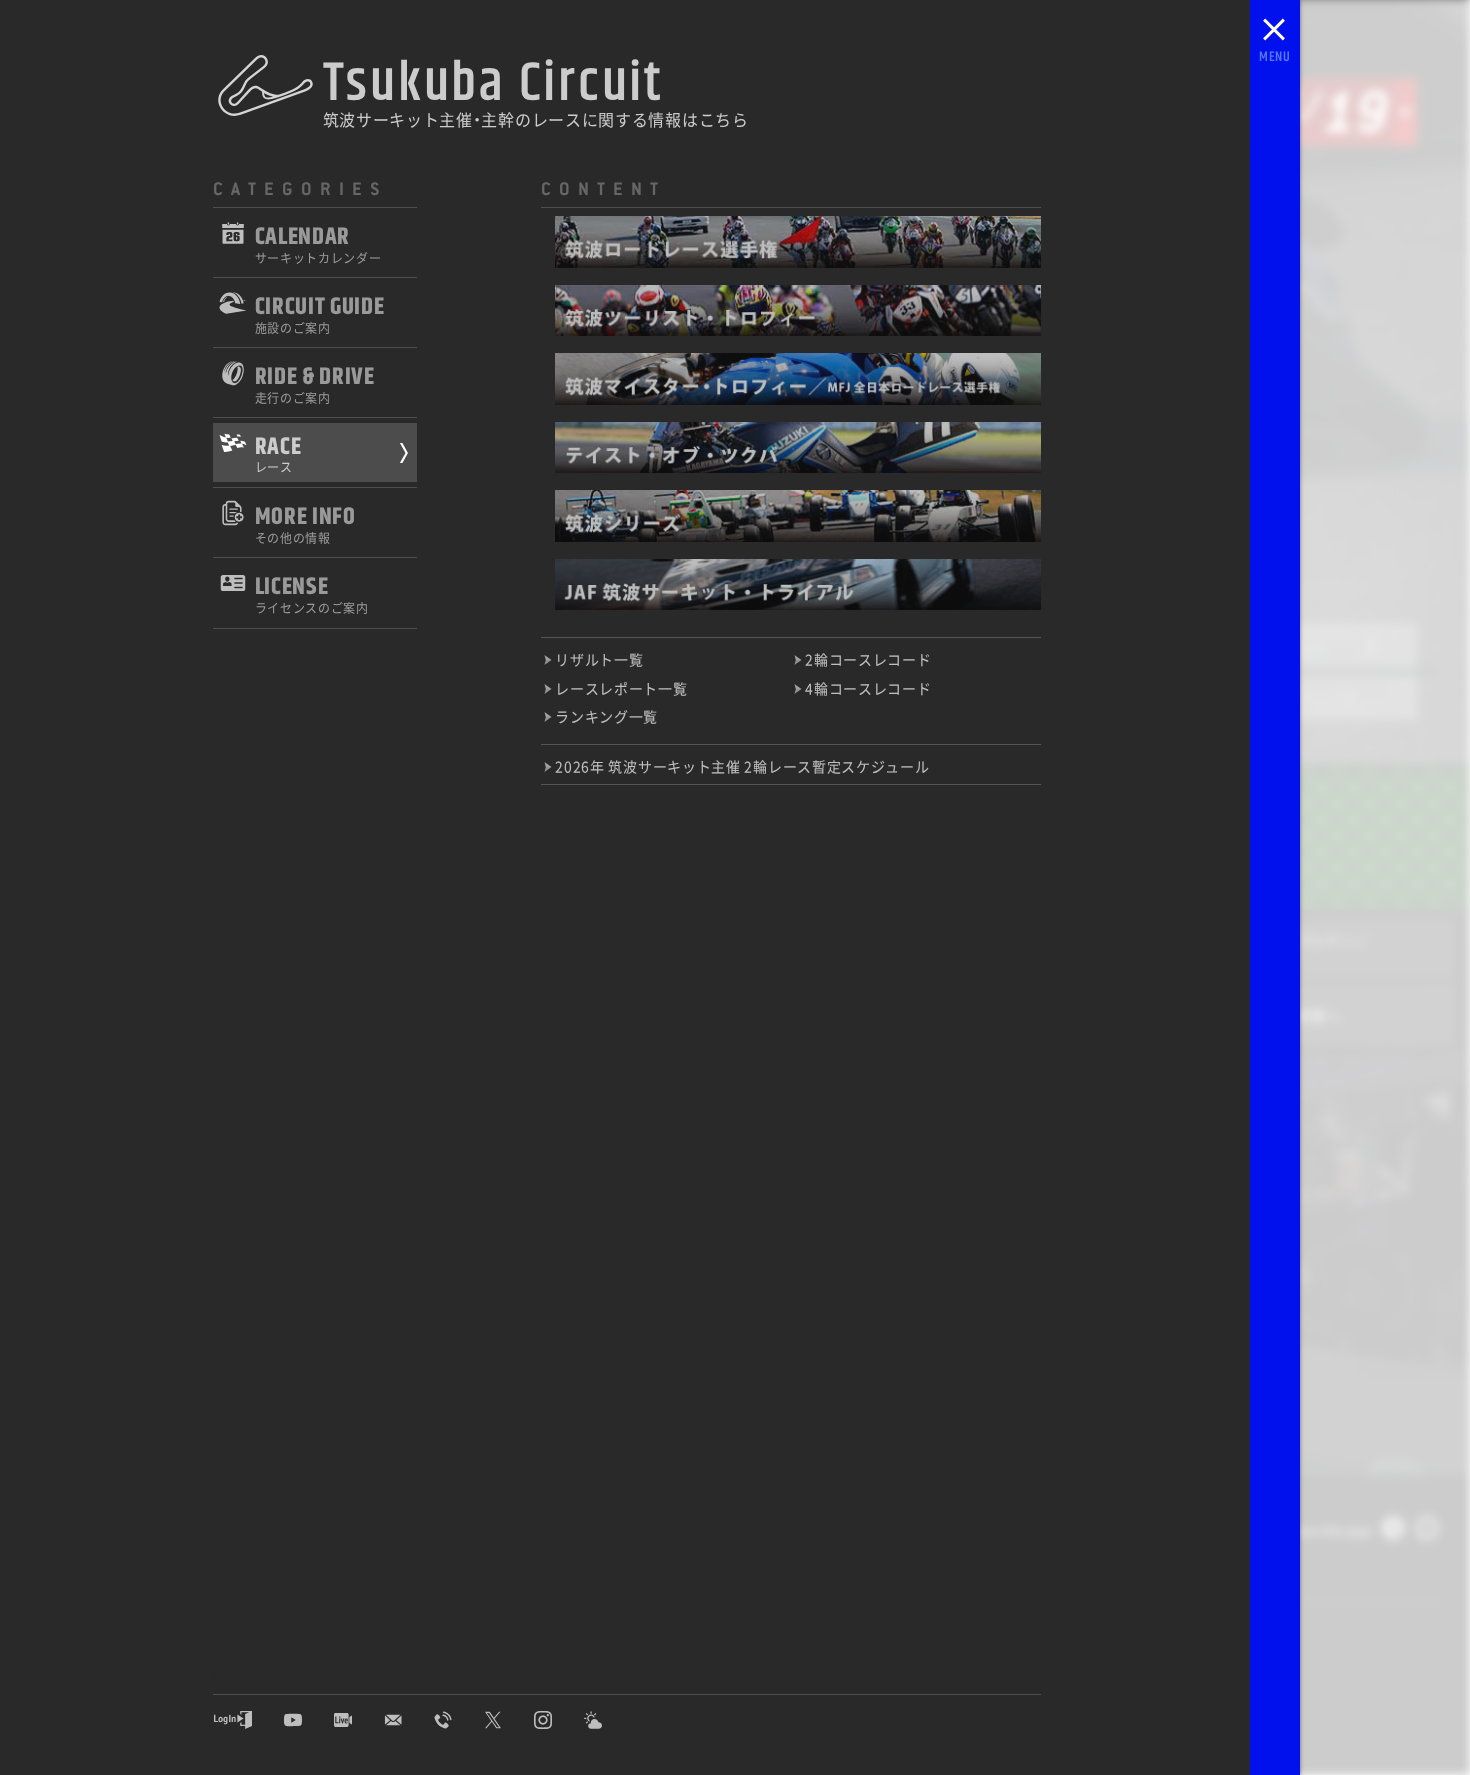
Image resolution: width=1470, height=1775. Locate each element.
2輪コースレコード (868, 659)
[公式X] (508, 1720)
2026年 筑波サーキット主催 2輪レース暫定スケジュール (742, 765)
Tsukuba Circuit (493, 83)
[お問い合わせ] (408, 1720)
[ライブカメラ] (358, 1720)
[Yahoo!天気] (608, 1720)
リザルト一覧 (599, 659)
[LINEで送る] (1427, 1532)
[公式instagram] (558, 1720)
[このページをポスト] (1393, 1532)
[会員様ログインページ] (248, 1720)
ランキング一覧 (606, 716)
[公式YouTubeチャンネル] (308, 1720)
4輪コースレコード (868, 687)
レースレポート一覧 (621, 687)
